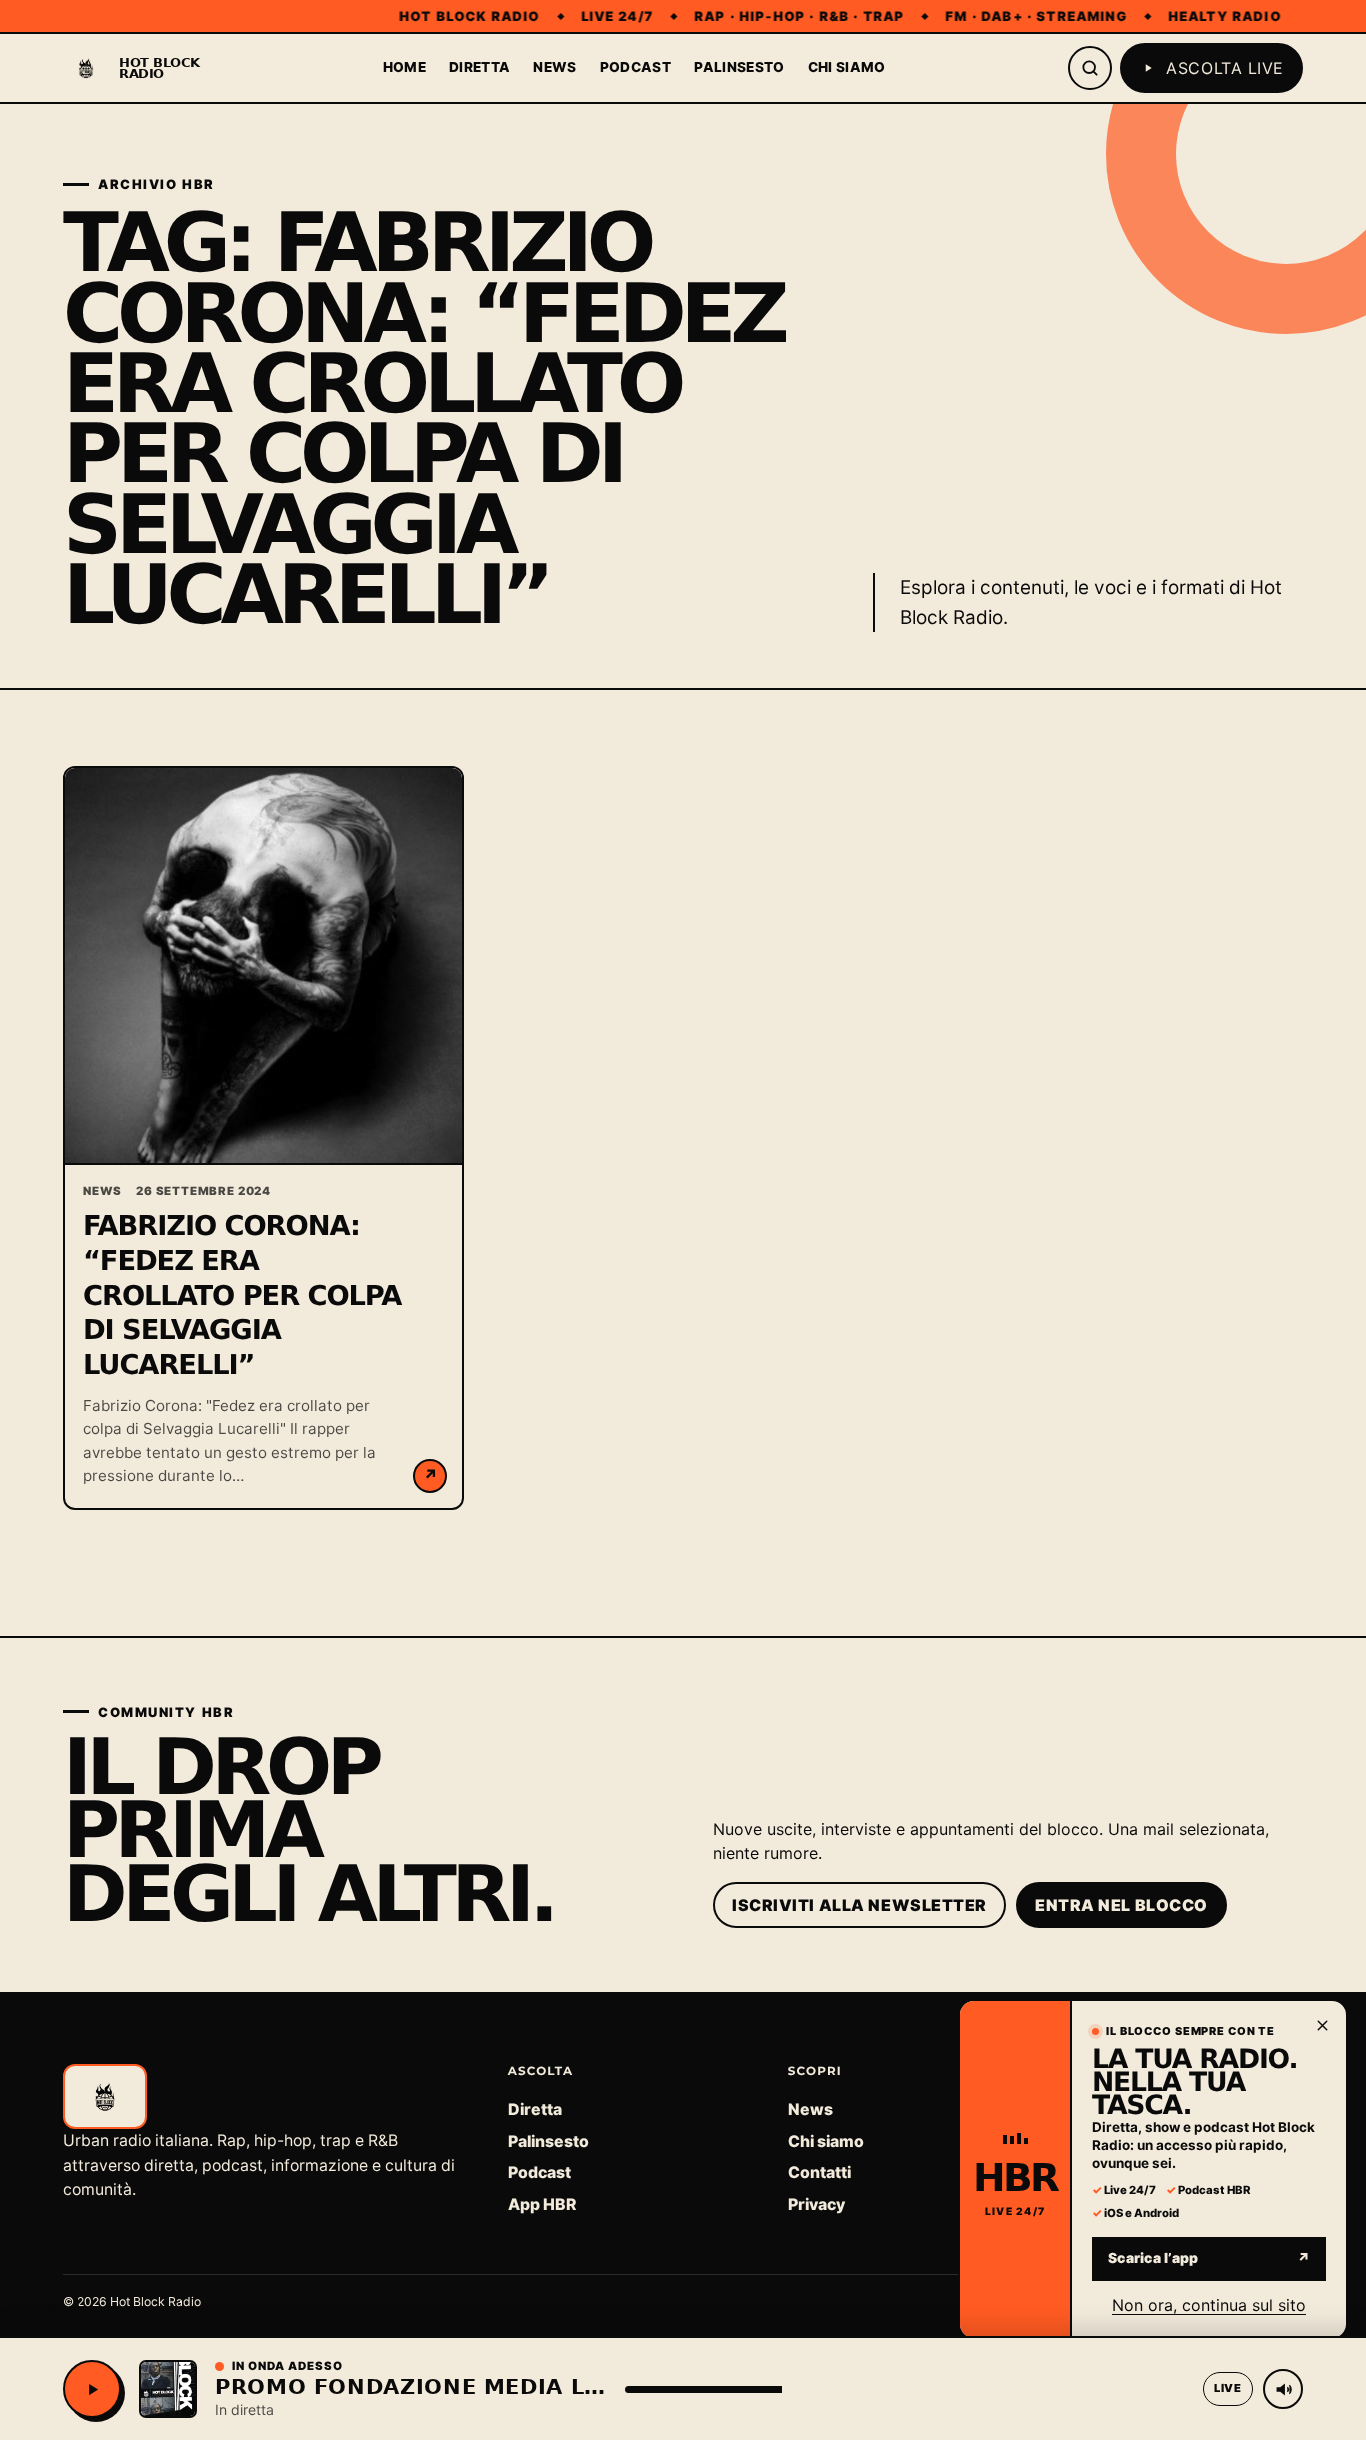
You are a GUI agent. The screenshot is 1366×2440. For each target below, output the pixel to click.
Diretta (479, 67)
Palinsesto (739, 67)
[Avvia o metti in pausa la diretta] (92, 2389)
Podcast (635, 67)
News (554, 67)
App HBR (542, 2204)
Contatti (819, 2172)
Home (404, 67)
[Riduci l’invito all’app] (1322, 2025)
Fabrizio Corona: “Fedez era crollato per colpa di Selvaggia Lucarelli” (242, 1296)
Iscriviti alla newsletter (859, 1905)
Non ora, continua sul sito (1209, 2304)
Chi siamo (847, 67)
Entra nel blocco (1121, 1905)
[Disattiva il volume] (1283, 2389)
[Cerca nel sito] (1090, 68)
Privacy (816, 2204)
